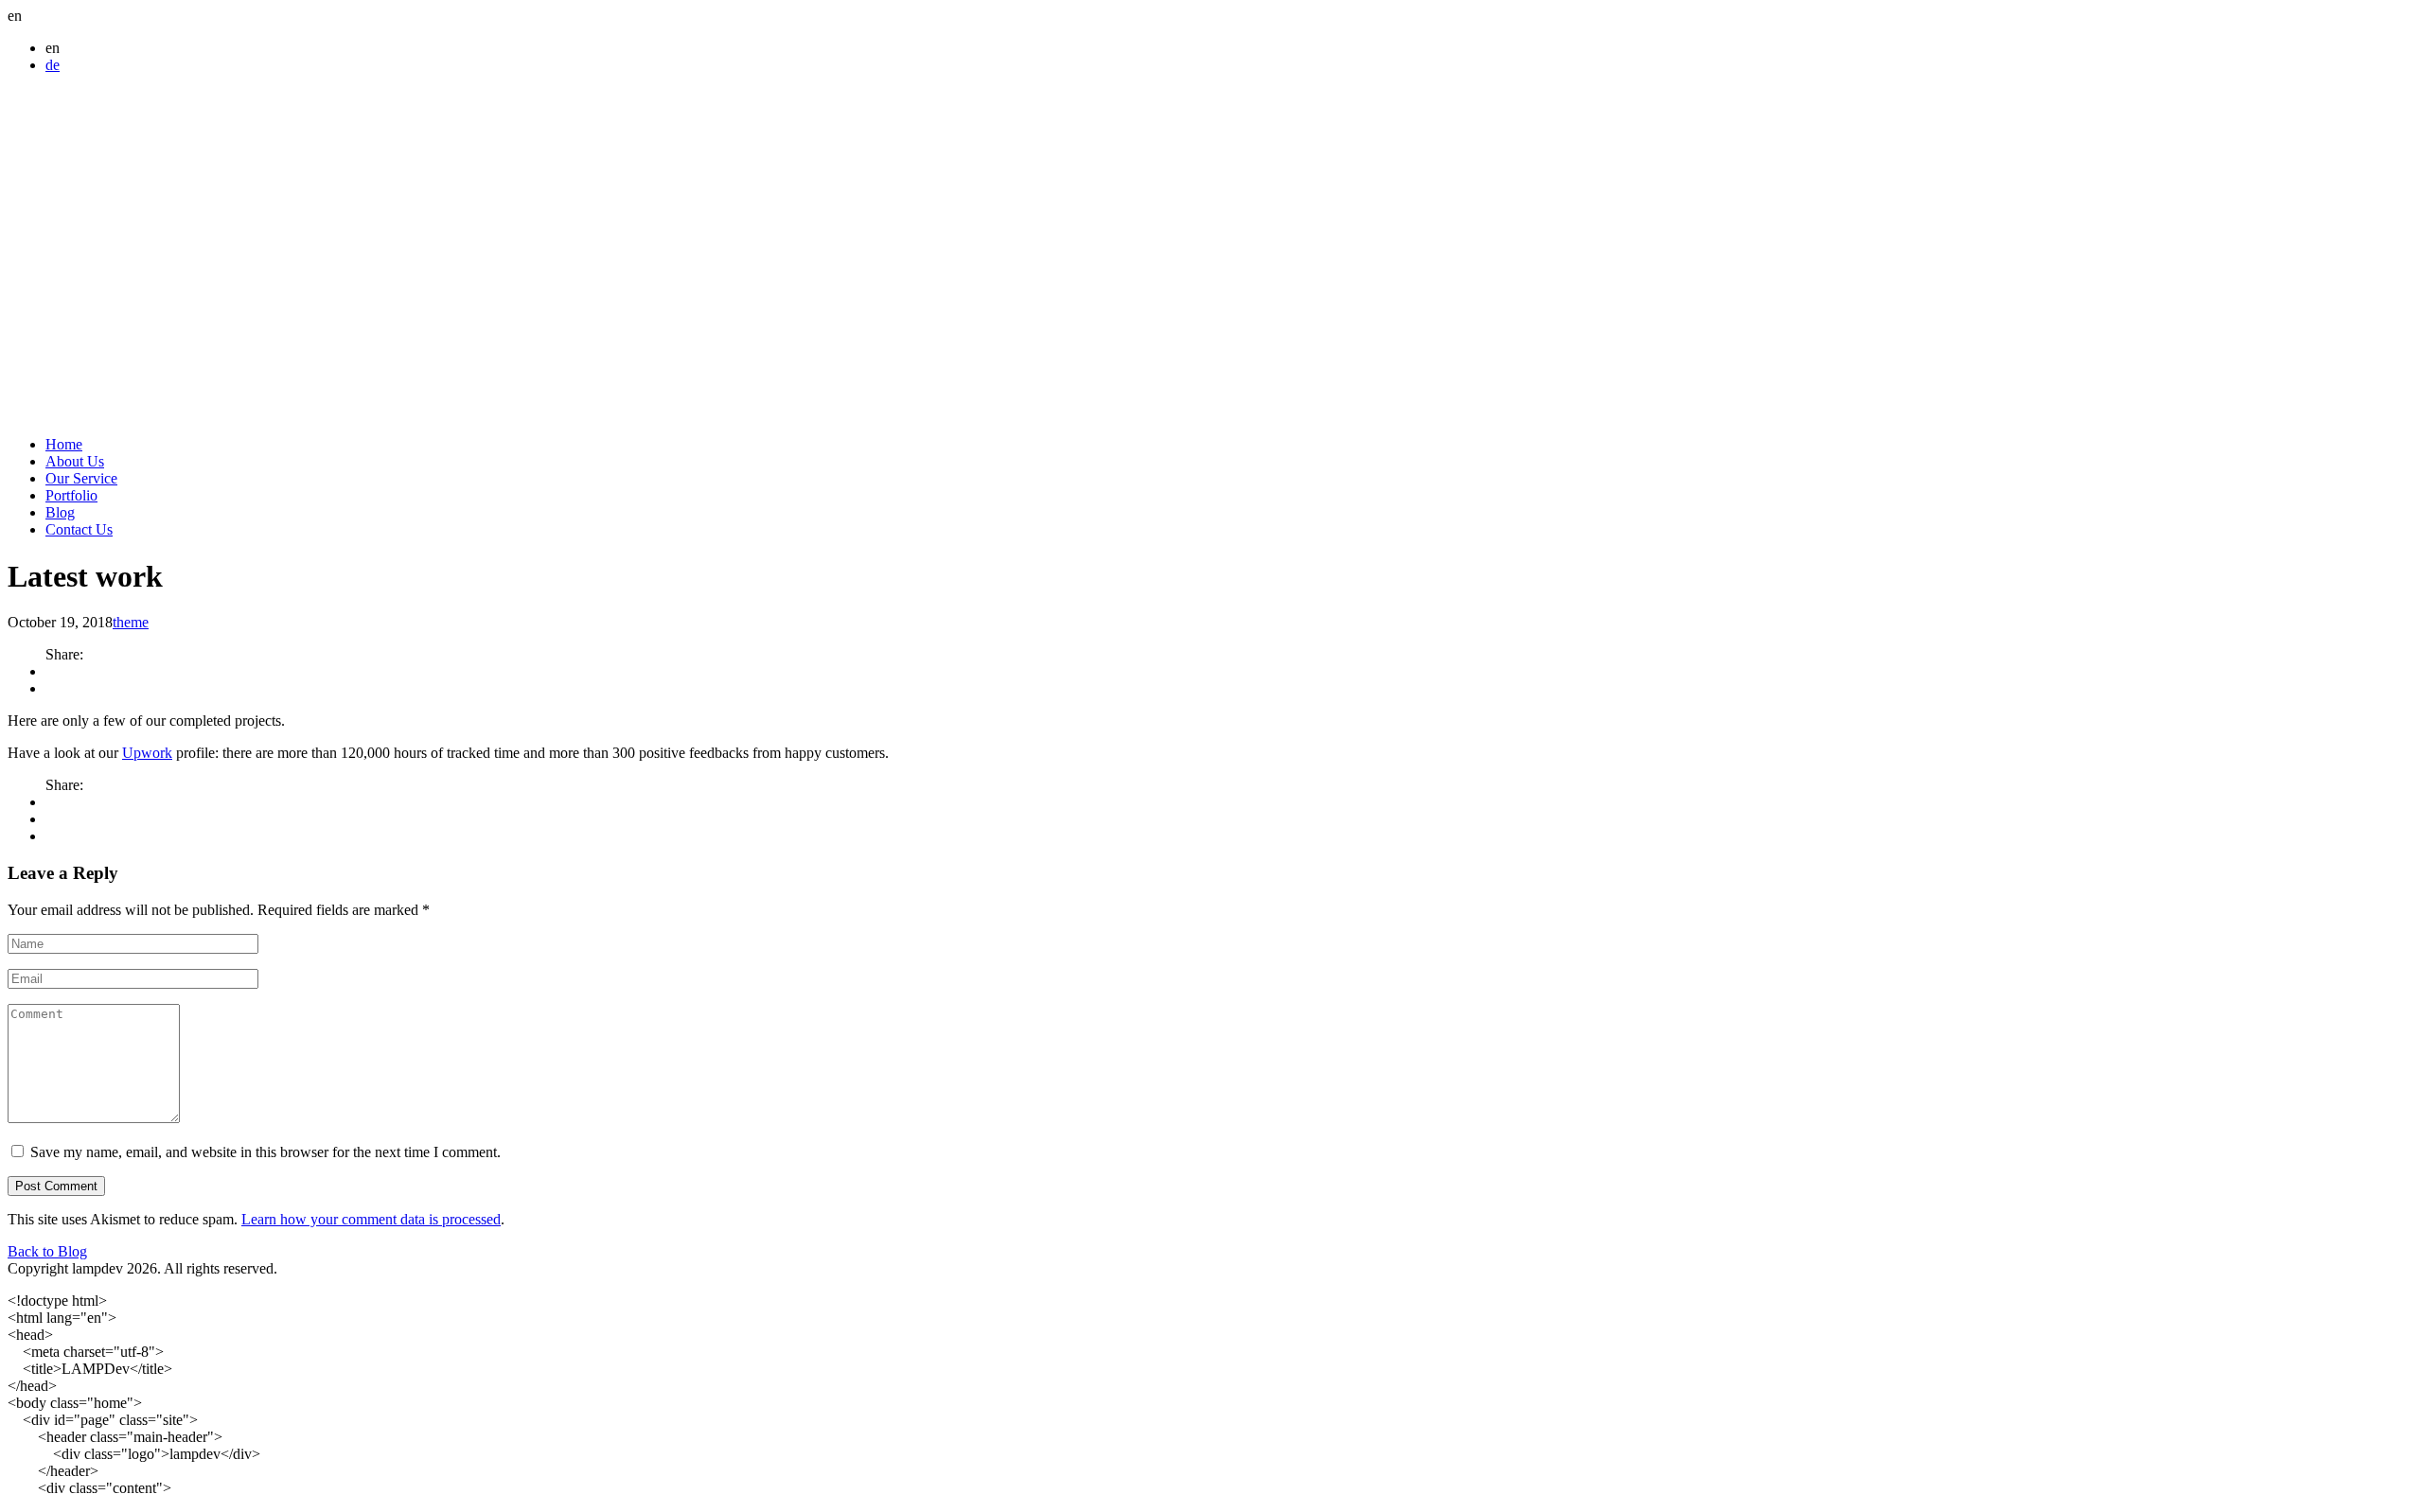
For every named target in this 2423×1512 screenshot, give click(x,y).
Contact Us (79, 529)
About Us (75, 461)
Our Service (81, 478)
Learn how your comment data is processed (371, 1219)
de (53, 65)
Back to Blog (47, 1251)
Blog (60, 512)
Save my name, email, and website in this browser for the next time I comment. (265, 1152)
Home (64, 444)
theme (131, 622)
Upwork (147, 753)
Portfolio (71, 495)
